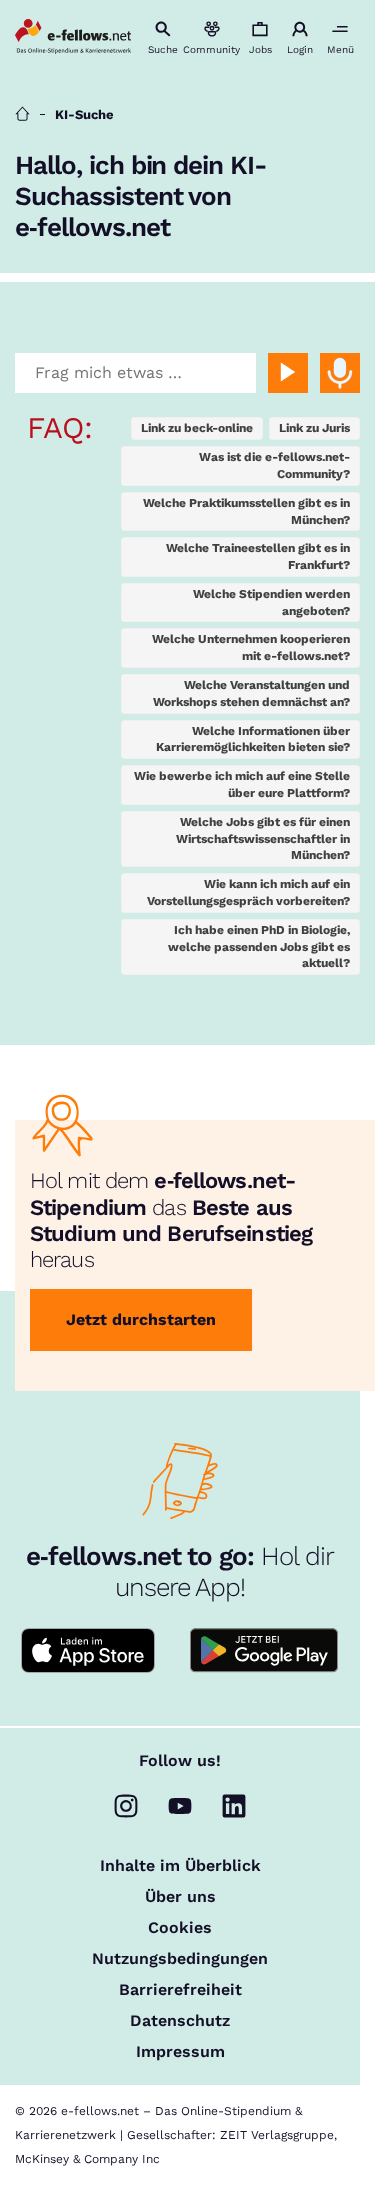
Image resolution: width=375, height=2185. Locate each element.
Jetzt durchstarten (141, 1319)
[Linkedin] (234, 1806)
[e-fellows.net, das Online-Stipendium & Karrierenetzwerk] (73, 38)
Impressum (180, 2052)
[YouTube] (180, 1806)
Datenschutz (180, 2021)
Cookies (180, 1928)
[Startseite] (22, 114)
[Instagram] (126, 1806)
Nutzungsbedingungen (180, 1959)
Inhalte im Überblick (180, 1866)
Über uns (180, 1897)
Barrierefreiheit (180, 1990)
